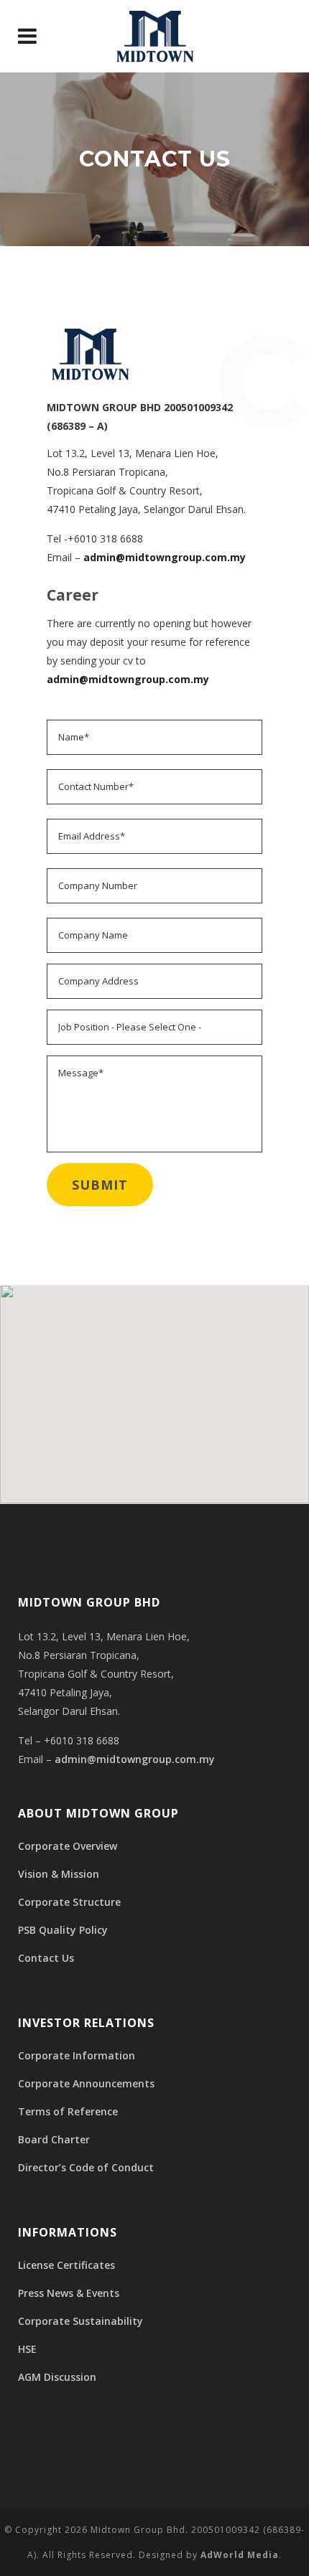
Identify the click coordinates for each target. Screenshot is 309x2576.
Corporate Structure (69, 1902)
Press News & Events (69, 2293)
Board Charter (54, 2139)
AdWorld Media (240, 2555)
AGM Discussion (57, 2377)
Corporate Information (77, 2055)
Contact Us (46, 1958)
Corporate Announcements (86, 2083)
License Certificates (66, 2265)
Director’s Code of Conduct (86, 2167)
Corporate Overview (68, 1846)
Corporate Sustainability (80, 2321)
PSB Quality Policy (63, 1930)
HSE (27, 2349)
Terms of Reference (68, 2111)
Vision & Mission (59, 1874)
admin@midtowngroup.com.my (165, 557)
